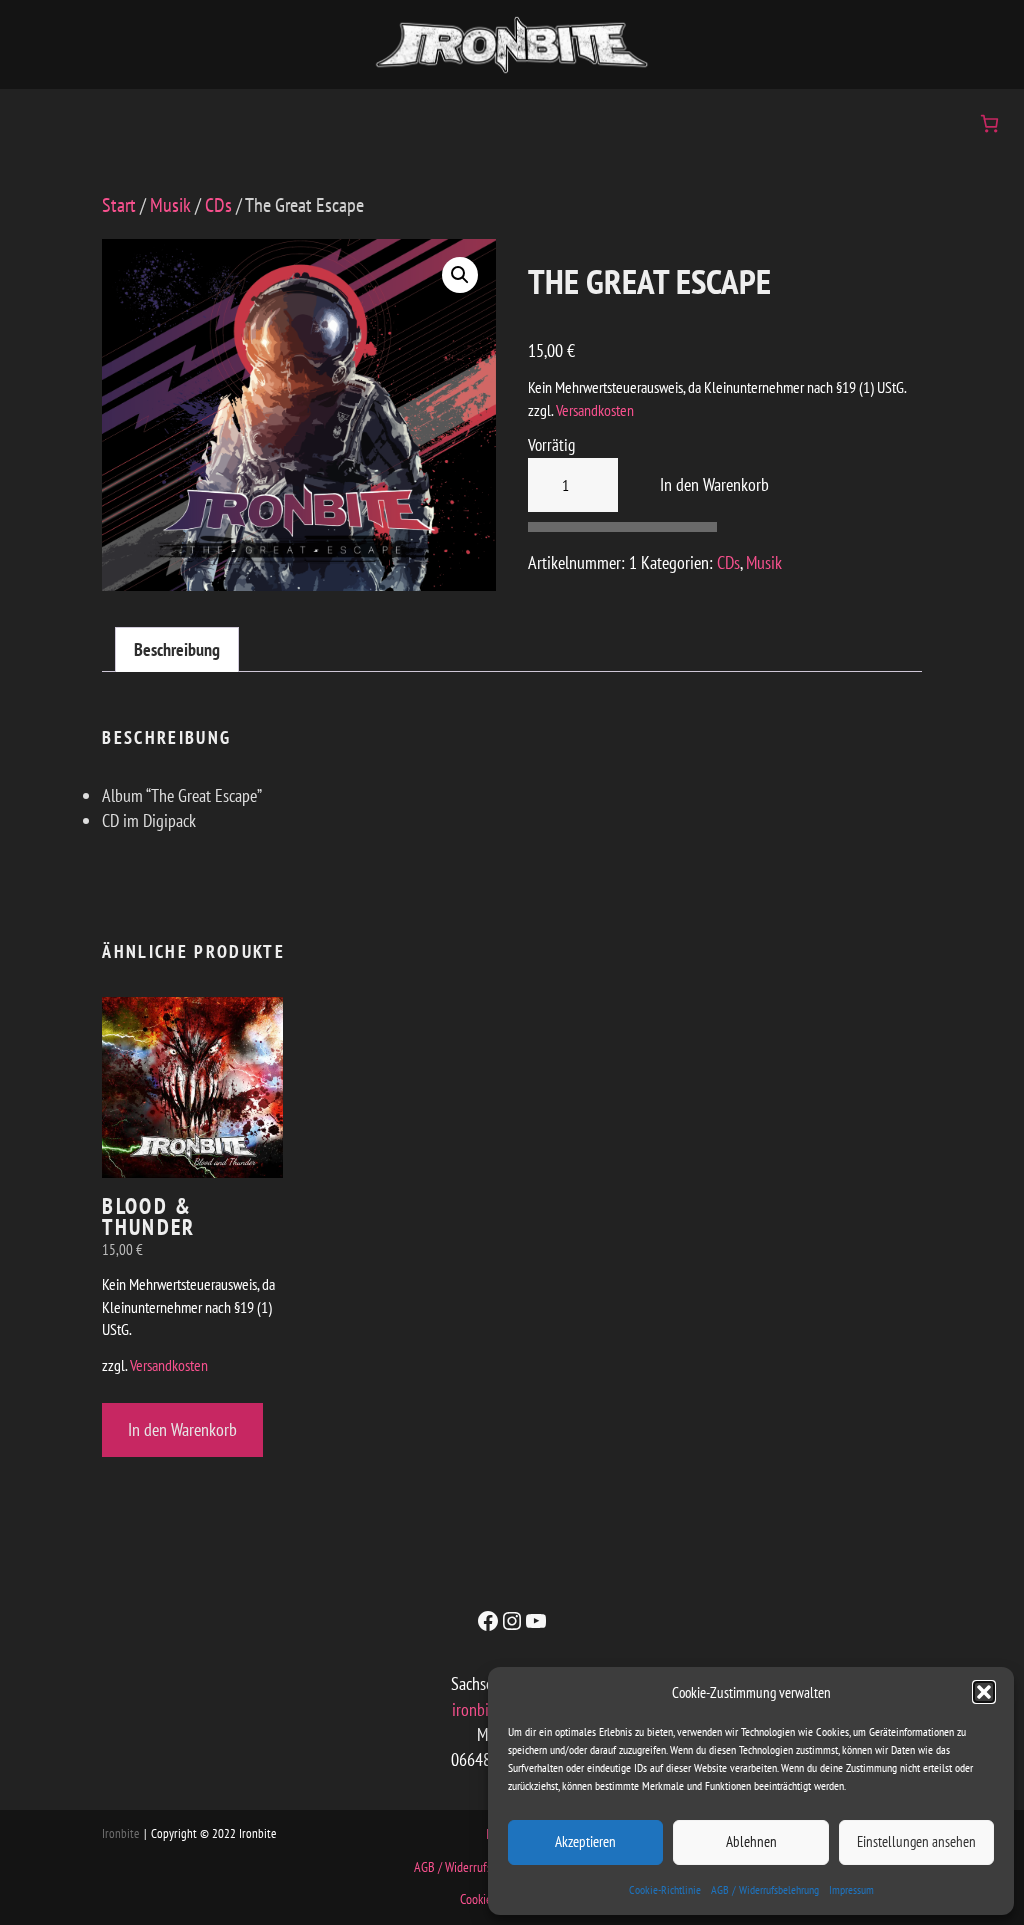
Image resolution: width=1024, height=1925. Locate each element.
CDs (218, 205)
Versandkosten (595, 410)
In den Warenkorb (708, 484)
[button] (984, 1692)
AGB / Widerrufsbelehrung (765, 1889)
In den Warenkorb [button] (182, 1429)
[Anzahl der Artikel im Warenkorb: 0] (989, 123)
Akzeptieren (585, 1841)
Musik (170, 205)
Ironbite (120, 1833)
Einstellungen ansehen (916, 1841)
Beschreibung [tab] (177, 649)
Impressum (851, 1889)
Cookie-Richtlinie (665, 1889)
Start (119, 205)
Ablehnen (751, 1841)
